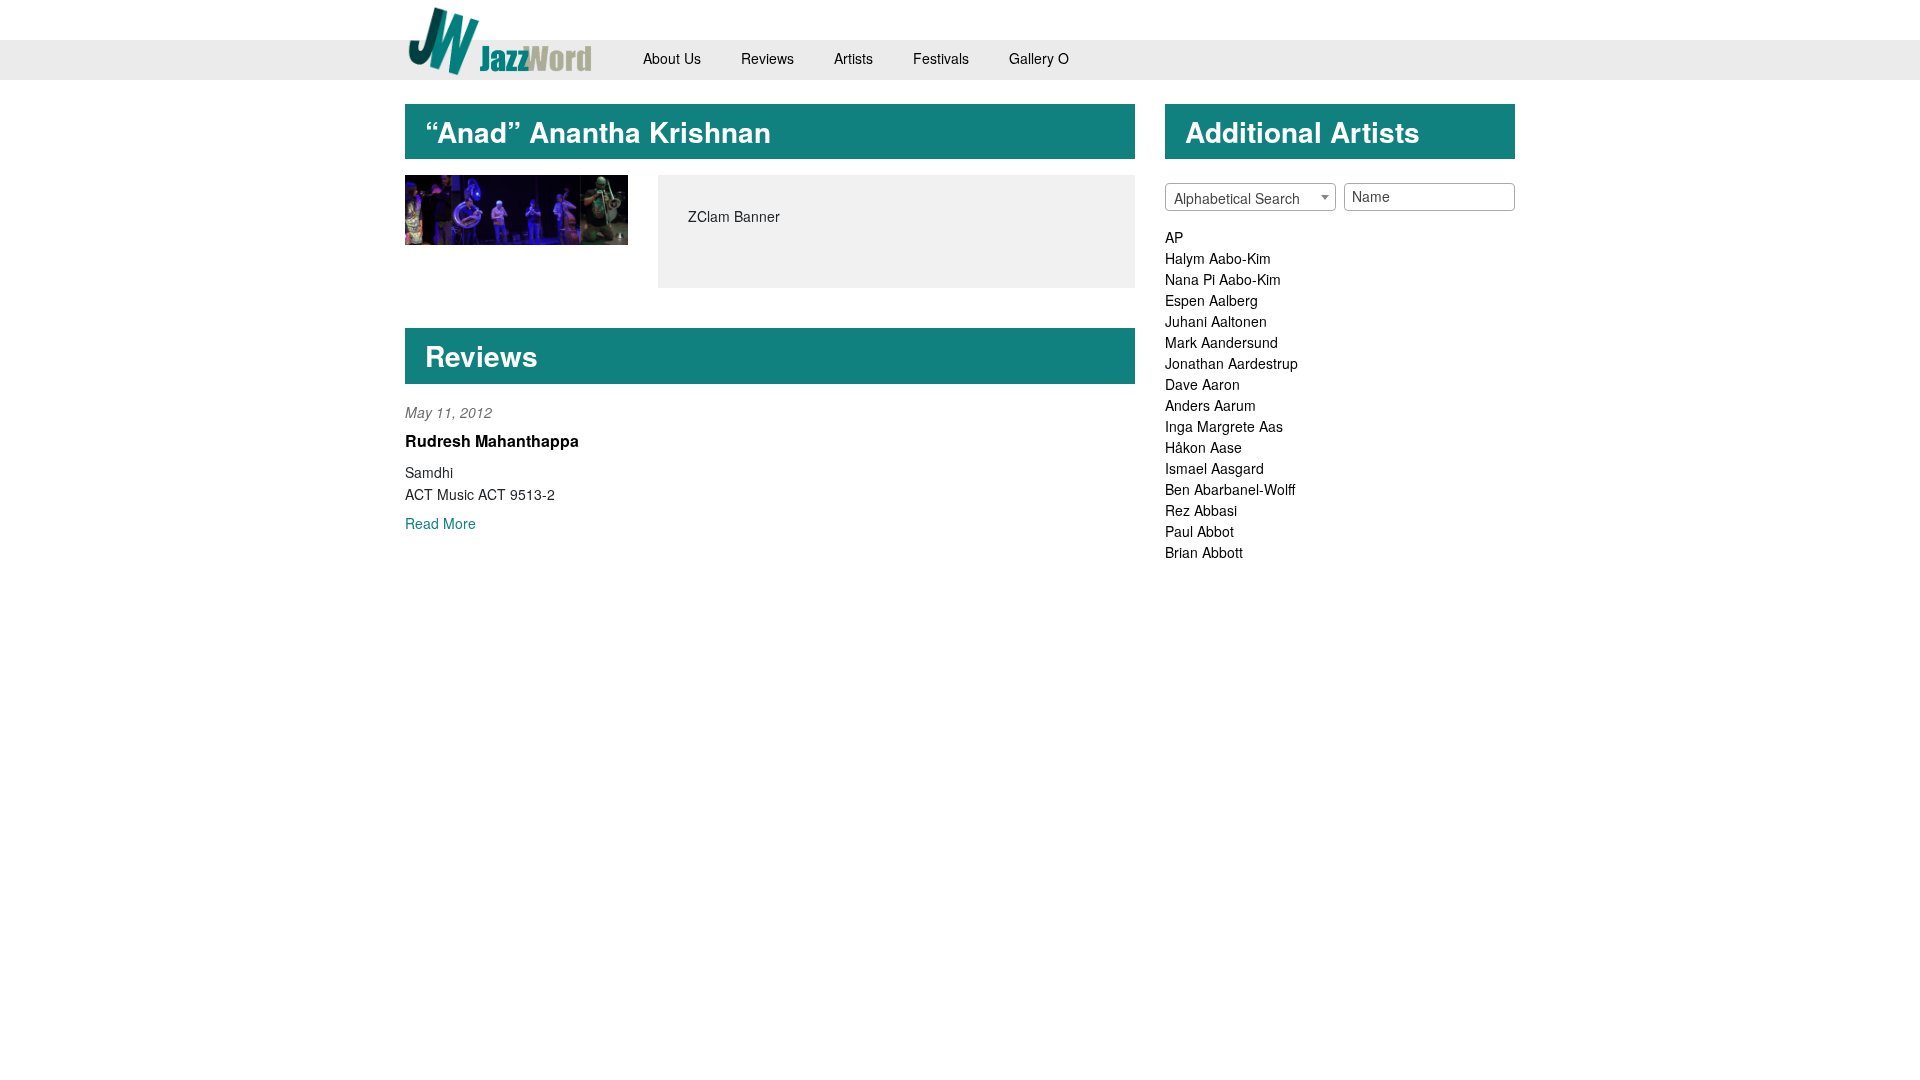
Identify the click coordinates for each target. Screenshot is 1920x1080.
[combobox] (1250, 197)
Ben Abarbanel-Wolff (1230, 489)
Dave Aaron (1202, 384)
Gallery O (1039, 58)
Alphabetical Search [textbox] (1237, 198)
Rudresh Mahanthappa (492, 440)
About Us (672, 58)
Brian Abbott (1204, 552)
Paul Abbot (1199, 531)
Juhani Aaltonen (1216, 321)
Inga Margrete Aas (1224, 426)
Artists (853, 58)
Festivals (941, 58)
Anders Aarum (1210, 405)
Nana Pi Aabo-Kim (1223, 279)
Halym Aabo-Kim (1218, 258)
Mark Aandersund (1221, 342)
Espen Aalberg (1211, 300)
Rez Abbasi (1201, 510)
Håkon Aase (1203, 447)
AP (1174, 237)
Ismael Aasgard (1214, 468)
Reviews (767, 58)
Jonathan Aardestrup (1231, 363)
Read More (440, 523)
